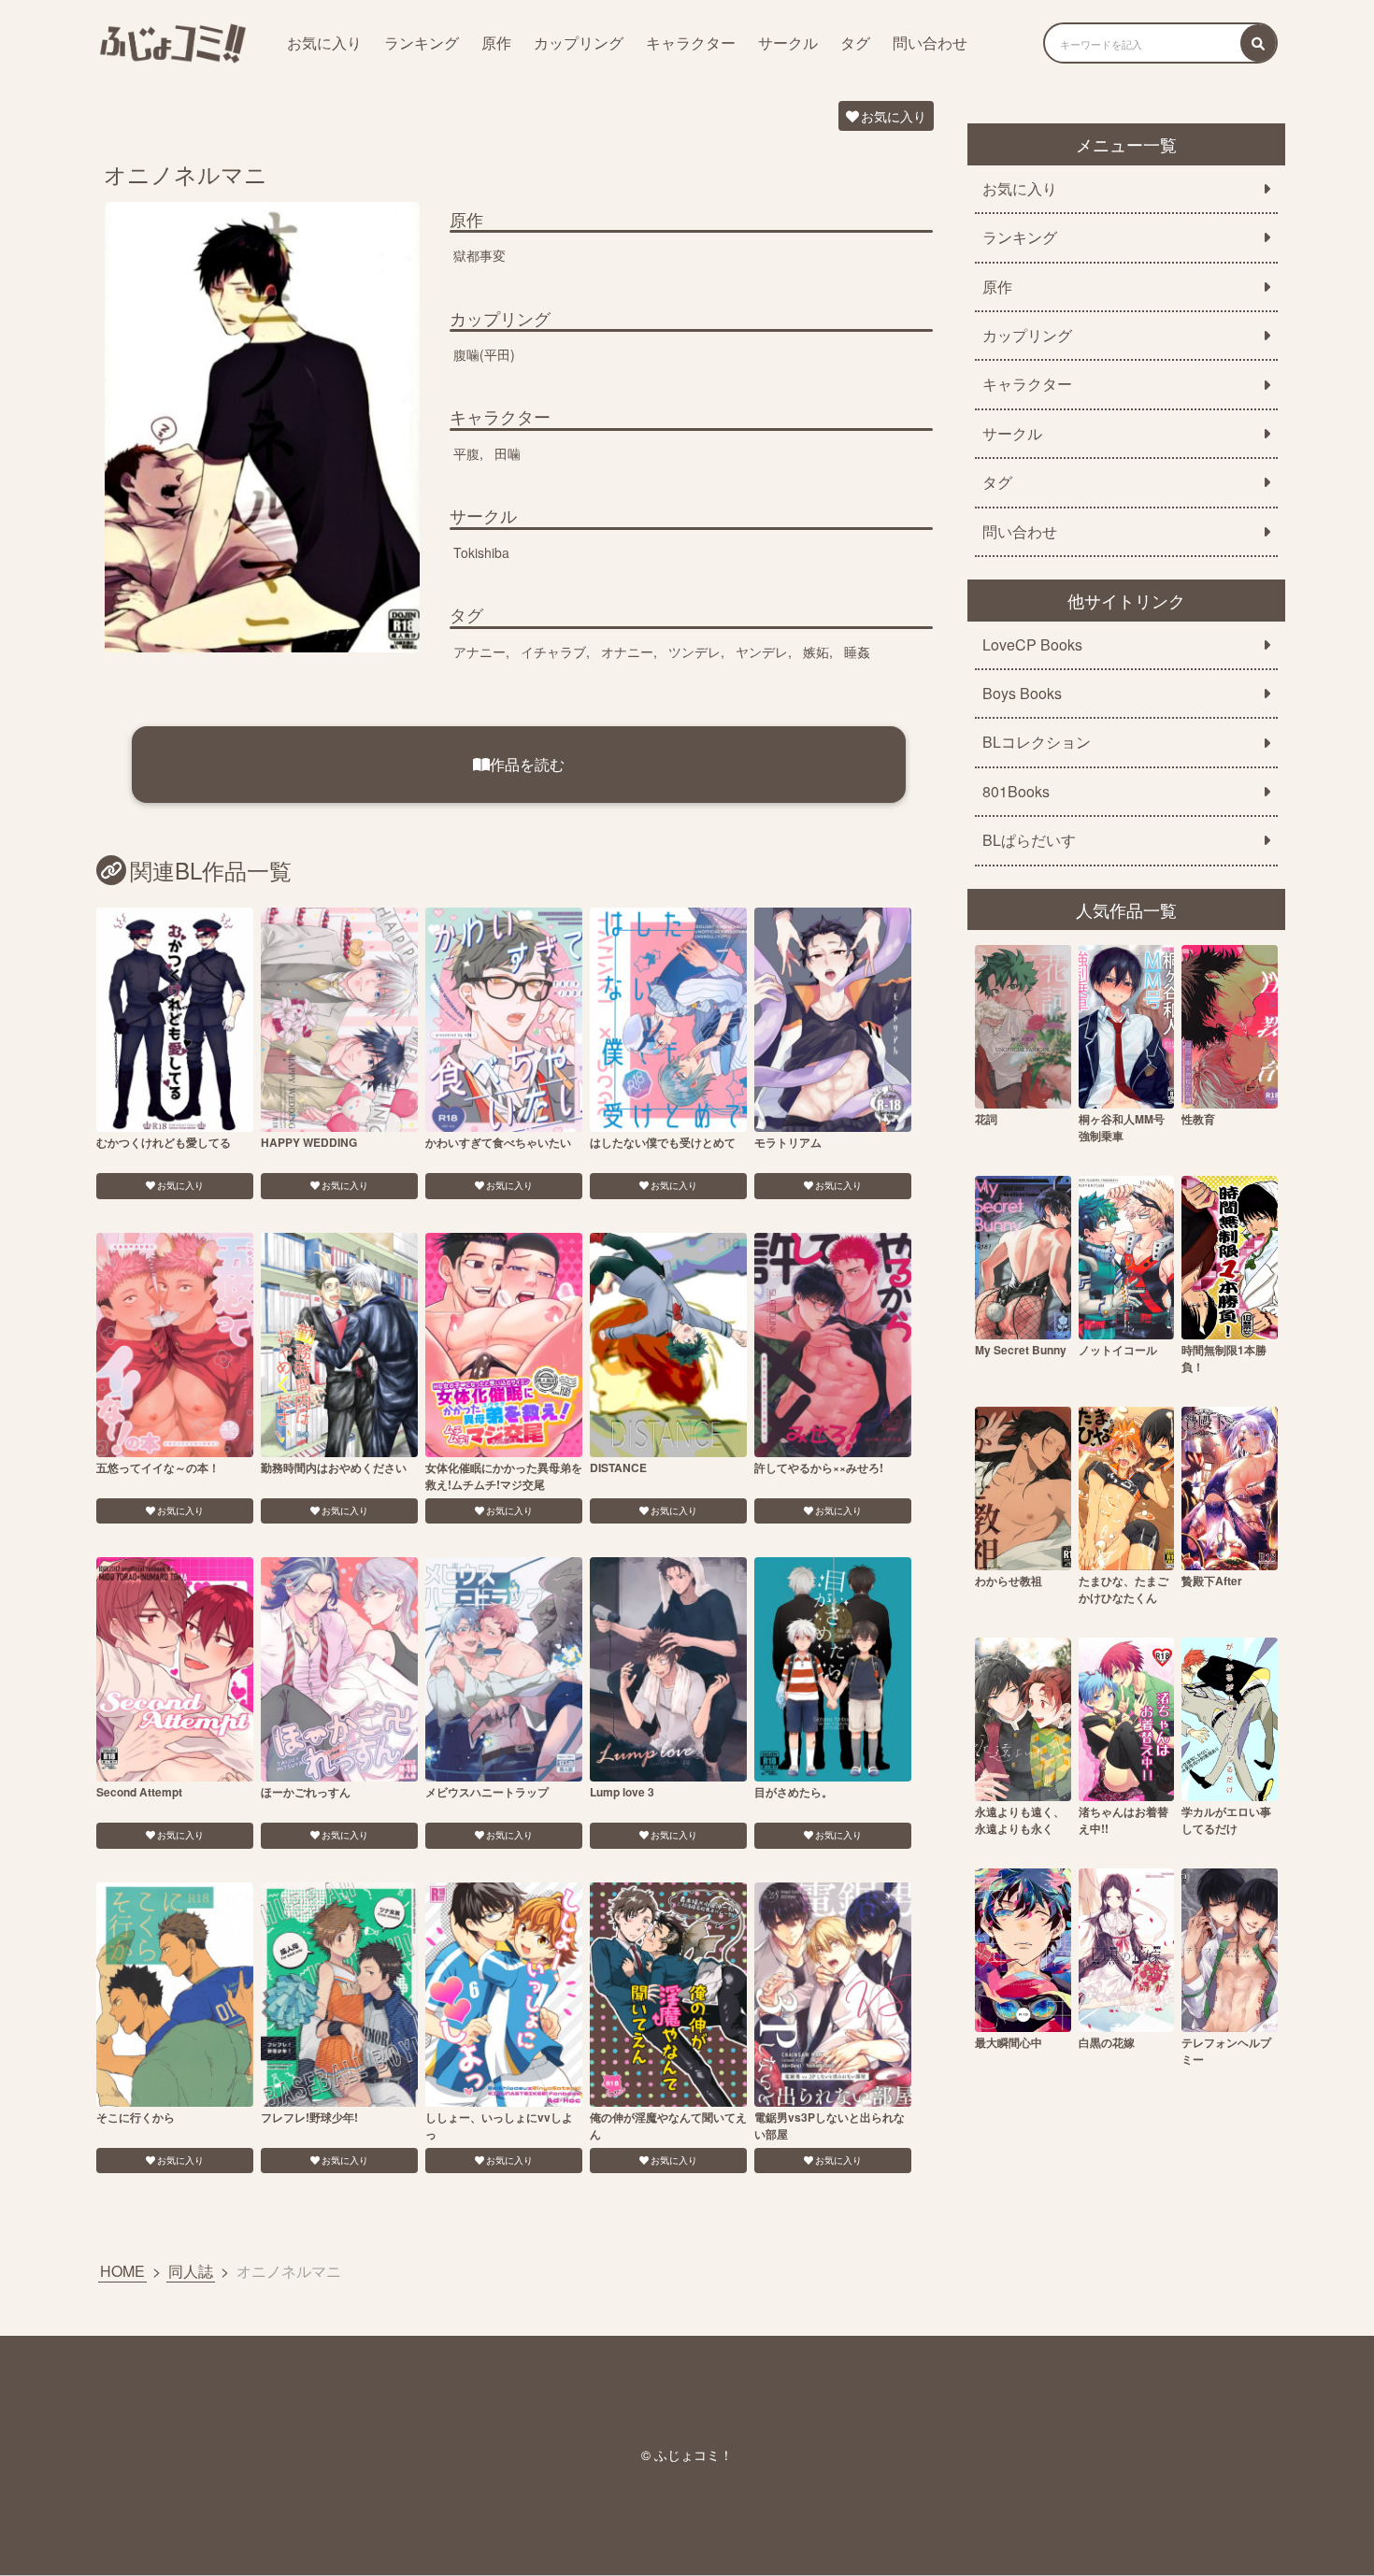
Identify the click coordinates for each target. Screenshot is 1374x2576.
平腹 (466, 453)
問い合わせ (930, 43)
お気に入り (324, 43)
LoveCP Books (1032, 645)
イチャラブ (553, 651)
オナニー (627, 651)
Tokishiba (481, 552)
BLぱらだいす (1029, 840)
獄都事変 (479, 255)
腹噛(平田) (484, 354)
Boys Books (1022, 694)
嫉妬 (816, 651)
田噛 (508, 453)
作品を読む (527, 764)
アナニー (479, 651)
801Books (1016, 792)
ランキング (422, 43)
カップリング (579, 43)
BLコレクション (1037, 742)
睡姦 (857, 651)
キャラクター (691, 43)
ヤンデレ (762, 651)
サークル (788, 43)
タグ (855, 43)
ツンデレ (694, 651)
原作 (496, 43)
